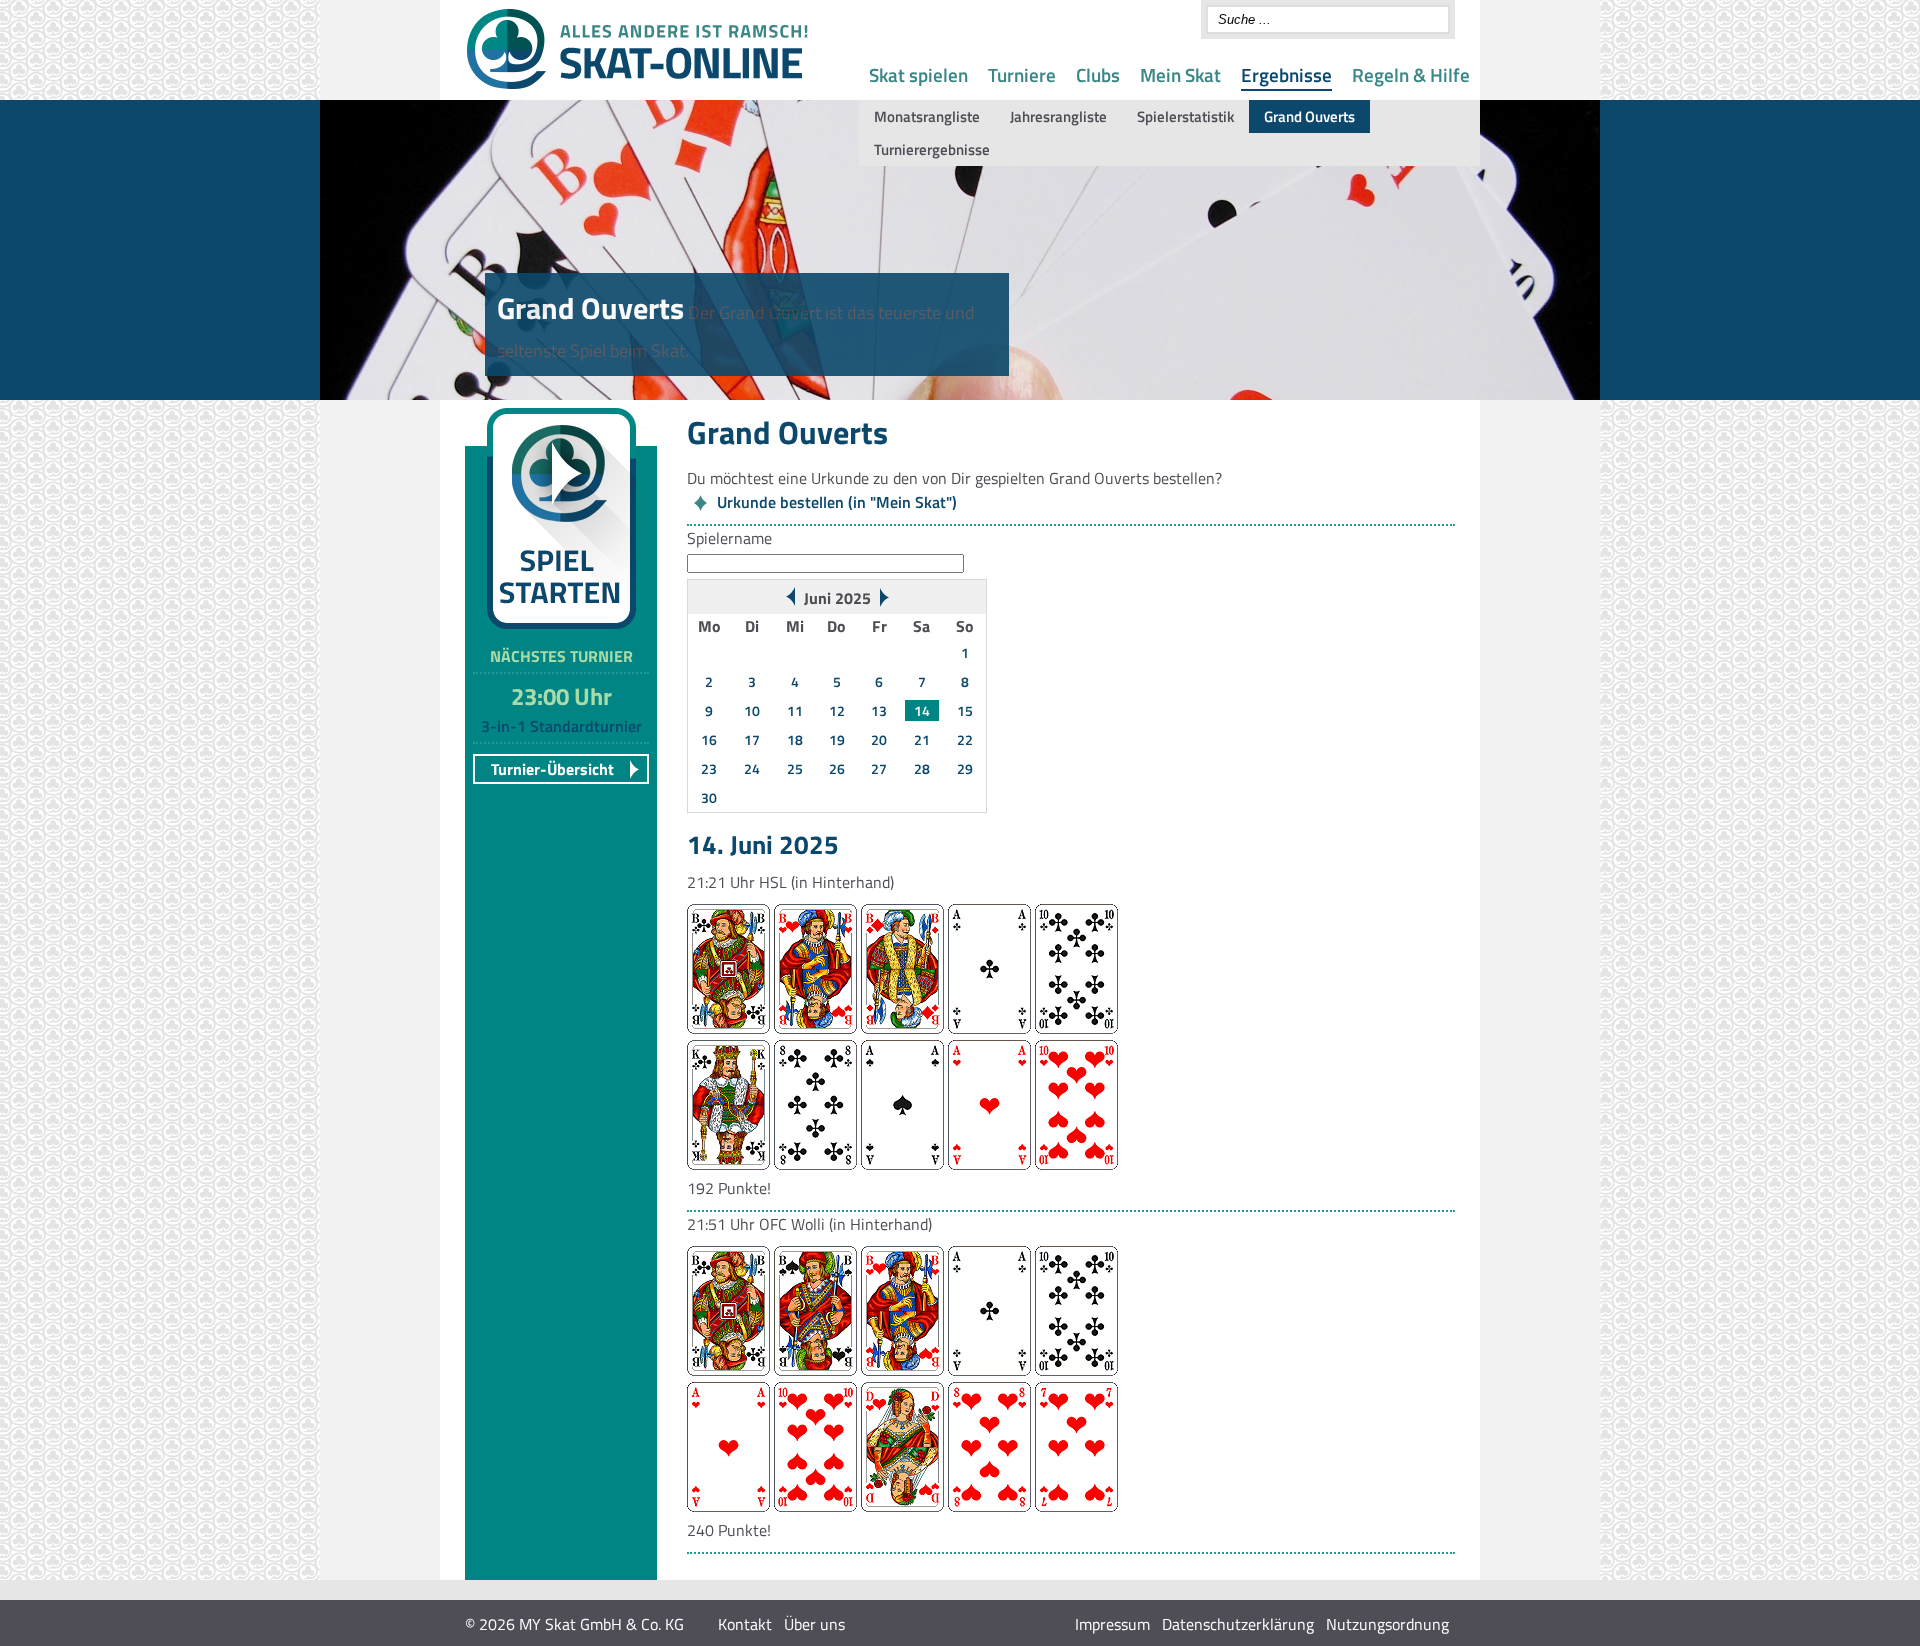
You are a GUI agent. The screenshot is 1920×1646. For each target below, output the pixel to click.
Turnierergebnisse (932, 149)
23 (709, 768)
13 (879, 710)
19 (837, 739)
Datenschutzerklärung (1238, 1624)
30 (709, 797)
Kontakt (745, 1624)
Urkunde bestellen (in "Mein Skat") (837, 502)
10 (752, 710)
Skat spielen (918, 74)
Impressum (1112, 1624)
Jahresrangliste (1058, 116)
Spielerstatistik (1185, 116)
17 (752, 739)
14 (922, 710)
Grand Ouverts (1309, 116)
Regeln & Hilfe (1411, 74)
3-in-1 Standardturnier (561, 726)
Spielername (729, 538)
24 (752, 768)
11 (795, 710)
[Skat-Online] (637, 85)
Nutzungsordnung (1387, 1624)
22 (965, 739)
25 (795, 768)
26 (837, 768)
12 (837, 710)
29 (965, 768)
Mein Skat (1180, 74)
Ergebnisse (1286, 74)
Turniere (1022, 74)
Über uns (814, 1624)
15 (965, 710)
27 (879, 768)
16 (709, 739)
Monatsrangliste (927, 116)
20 (879, 739)
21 (922, 739)
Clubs (1098, 74)
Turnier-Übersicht (552, 769)
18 (795, 739)
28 (922, 768)
